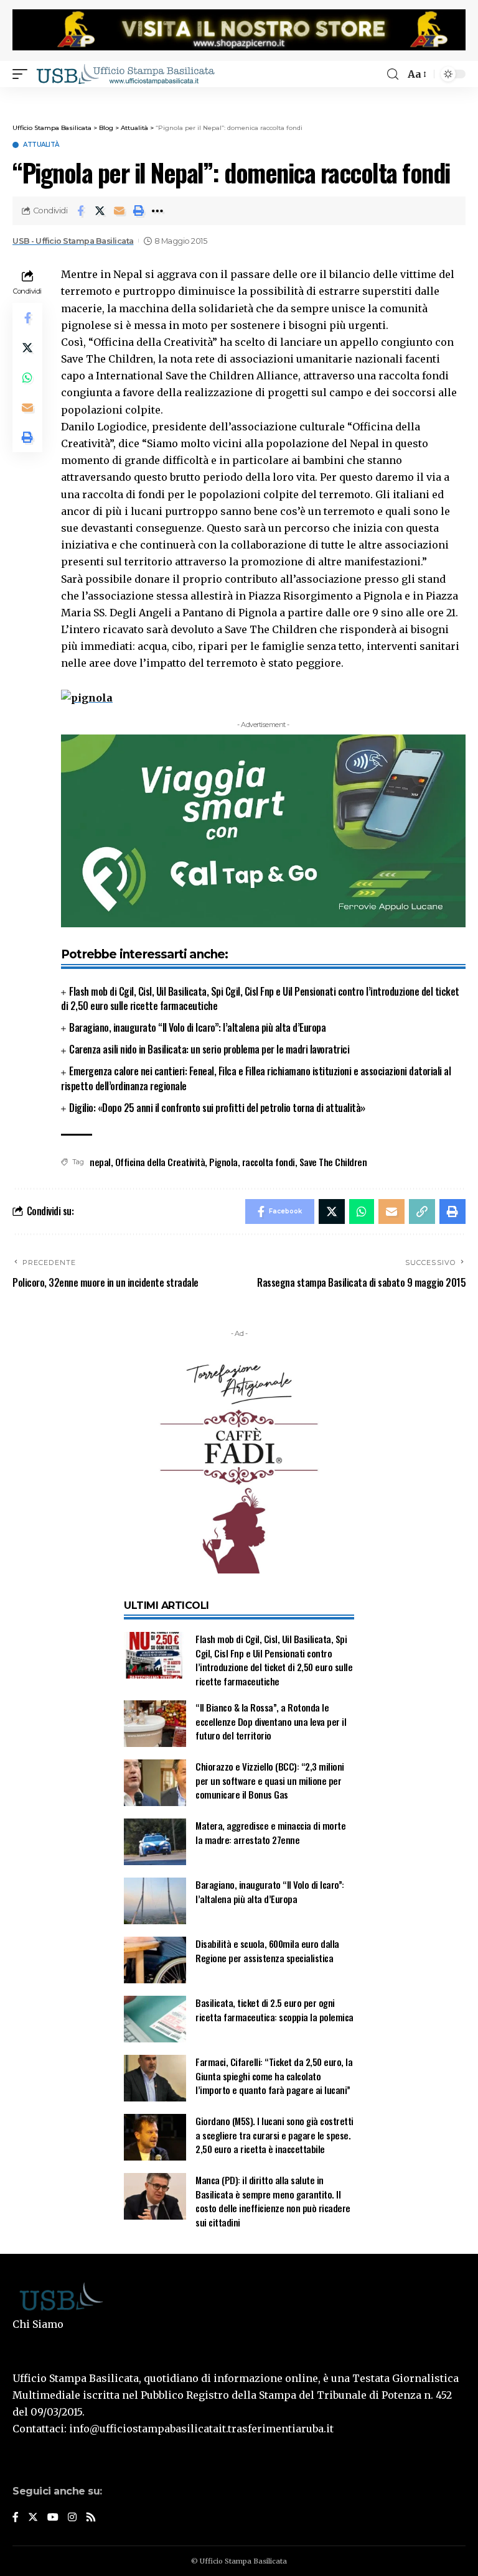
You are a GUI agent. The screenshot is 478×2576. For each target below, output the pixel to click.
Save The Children (333, 1162)
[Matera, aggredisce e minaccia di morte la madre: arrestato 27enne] (155, 1842)
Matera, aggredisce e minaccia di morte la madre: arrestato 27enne (270, 1832)
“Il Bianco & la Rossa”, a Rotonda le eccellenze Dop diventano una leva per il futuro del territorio (271, 1721)
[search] (393, 74)
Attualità (41, 145)
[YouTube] (53, 2518)
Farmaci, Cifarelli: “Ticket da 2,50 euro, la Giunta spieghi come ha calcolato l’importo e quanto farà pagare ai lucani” (274, 2076)
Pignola (223, 1162)
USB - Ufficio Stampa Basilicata (73, 241)
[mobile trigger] (23, 74)
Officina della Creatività (160, 1162)
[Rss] (91, 2518)
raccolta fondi (269, 1162)
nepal (100, 1162)
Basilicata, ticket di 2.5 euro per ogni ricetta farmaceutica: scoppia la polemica (274, 2010)
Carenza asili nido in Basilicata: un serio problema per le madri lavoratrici (209, 1049)
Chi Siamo (38, 2324)
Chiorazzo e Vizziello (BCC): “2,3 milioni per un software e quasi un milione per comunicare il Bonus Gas (270, 1780)
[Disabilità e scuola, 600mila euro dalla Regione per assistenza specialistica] (155, 1960)
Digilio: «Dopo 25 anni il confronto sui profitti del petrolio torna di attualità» (217, 1108)
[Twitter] (33, 2518)
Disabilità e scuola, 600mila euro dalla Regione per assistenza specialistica (267, 1951)
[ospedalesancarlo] (239, 95)
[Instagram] (72, 2518)
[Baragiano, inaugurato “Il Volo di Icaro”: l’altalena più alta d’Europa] (155, 1901)
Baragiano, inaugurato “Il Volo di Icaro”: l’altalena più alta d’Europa (197, 1027)
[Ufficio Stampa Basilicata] (125, 74)
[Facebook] (16, 2518)
